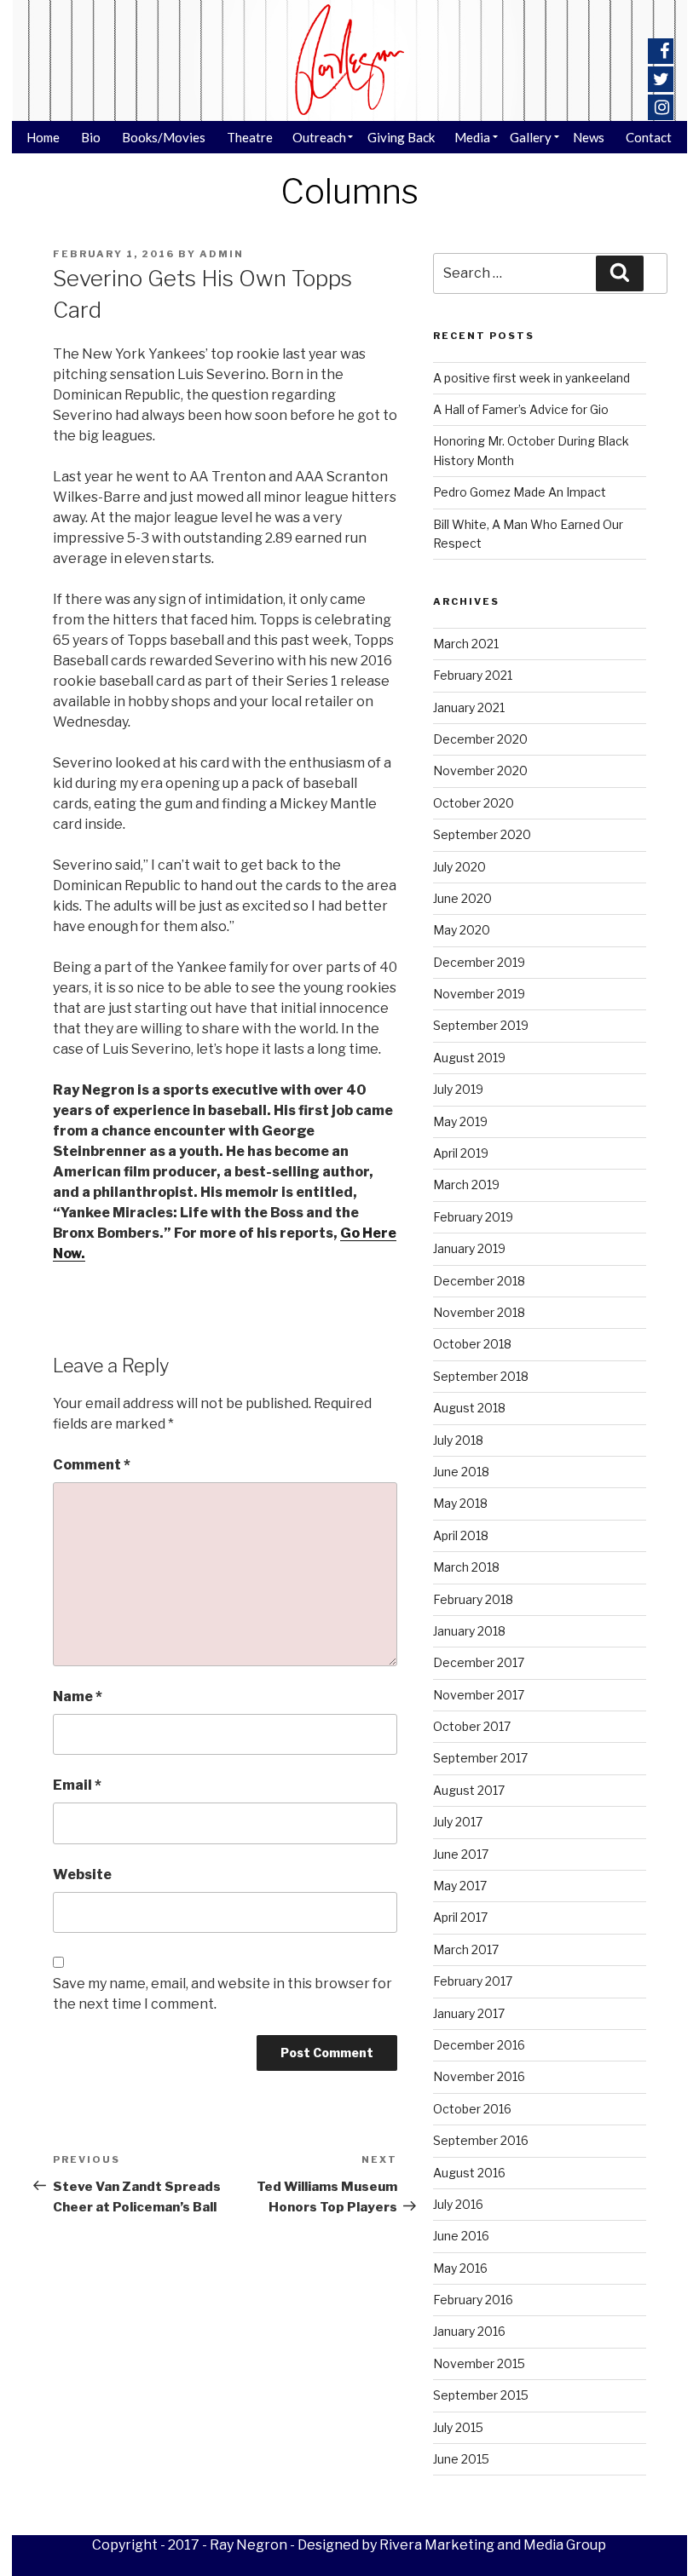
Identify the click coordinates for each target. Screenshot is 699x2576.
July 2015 (458, 2427)
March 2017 (466, 1949)
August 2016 (469, 2173)
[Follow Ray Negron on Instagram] (662, 107)
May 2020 (462, 930)
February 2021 (473, 675)
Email (77, 1785)
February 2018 (473, 1599)
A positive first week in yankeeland (531, 378)
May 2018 (460, 1503)
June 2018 (461, 1472)
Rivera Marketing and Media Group (493, 2545)
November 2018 (479, 1312)
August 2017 (469, 1790)
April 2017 (460, 1917)
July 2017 (458, 1822)
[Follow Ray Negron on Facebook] (664, 51)
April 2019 (461, 1153)
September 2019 (481, 1025)
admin (222, 254)
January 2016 (469, 2331)
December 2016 (479, 2045)
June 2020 (462, 898)
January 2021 (469, 707)
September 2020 (482, 834)
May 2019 (460, 1121)
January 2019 (469, 1248)
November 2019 (479, 994)
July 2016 (458, 2204)
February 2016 (473, 2300)
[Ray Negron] (349, 60)
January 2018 (469, 1631)
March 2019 (466, 1184)
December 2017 (479, 1662)
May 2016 (460, 2268)
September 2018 (481, 1376)
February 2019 (473, 1217)
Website (82, 1874)
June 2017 (461, 1854)
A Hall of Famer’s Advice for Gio (521, 409)
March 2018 (466, 1567)
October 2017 (472, 1726)
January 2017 (469, 2013)
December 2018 (479, 1281)
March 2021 (466, 644)
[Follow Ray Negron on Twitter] (661, 79)
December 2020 (480, 739)
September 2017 (480, 1758)
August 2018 (469, 1408)
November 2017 (479, 1695)
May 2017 (460, 1886)
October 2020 (474, 803)
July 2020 (459, 867)
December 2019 (479, 962)
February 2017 (473, 1981)
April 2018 (461, 1535)
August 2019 (469, 1058)
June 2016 (461, 2236)
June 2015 (461, 2459)
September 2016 (481, 2140)
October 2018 (472, 1344)
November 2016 (479, 2076)
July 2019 (458, 1089)
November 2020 (480, 770)
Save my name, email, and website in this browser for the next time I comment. (222, 1994)
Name (78, 1696)
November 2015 (479, 2363)
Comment (92, 1465)
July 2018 (458, 1440)
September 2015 (481, 2395)
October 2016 (472, 2109)
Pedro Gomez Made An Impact (520, 492)
